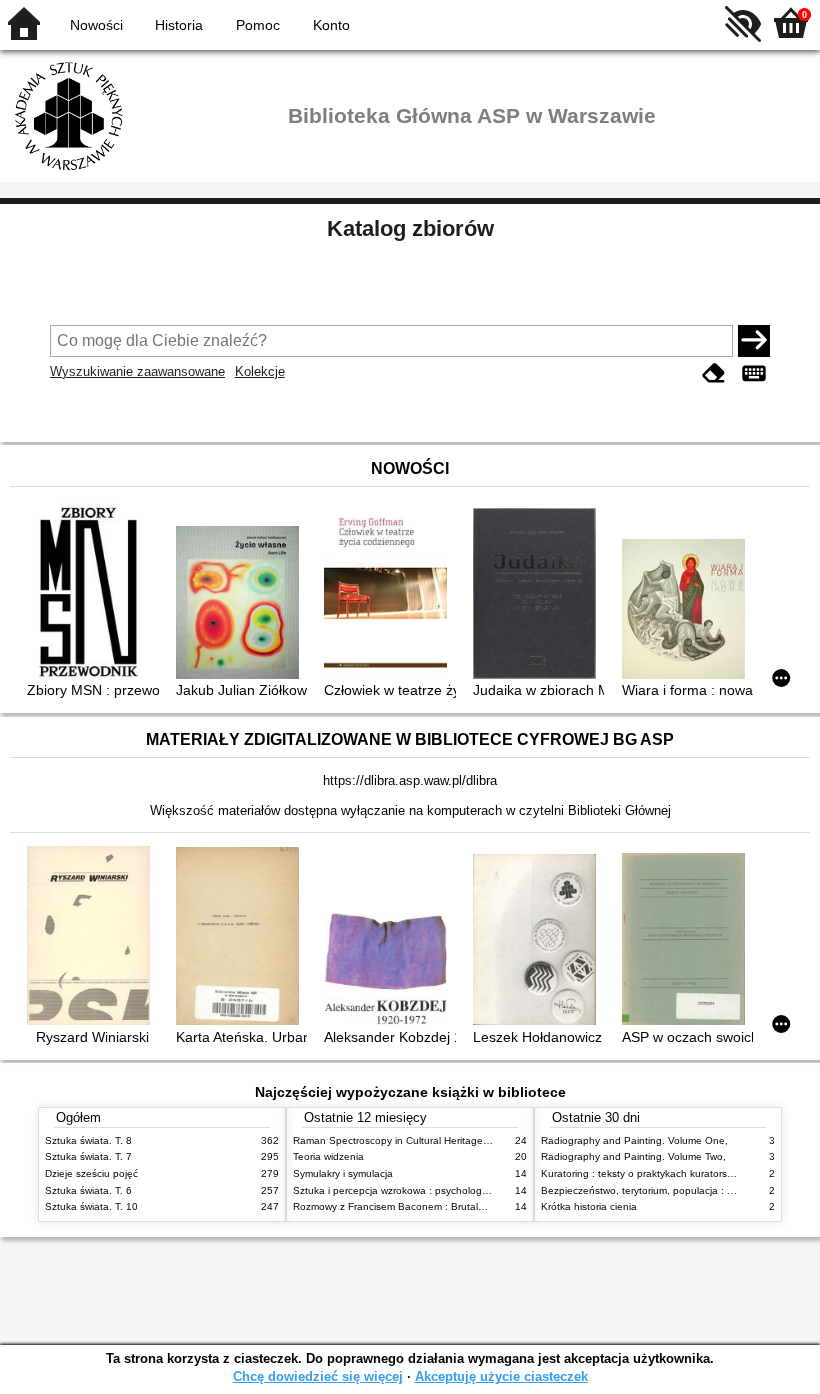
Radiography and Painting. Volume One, (634, 1140)
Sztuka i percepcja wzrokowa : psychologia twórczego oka (426, 1190)
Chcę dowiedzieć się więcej (318, 1376)
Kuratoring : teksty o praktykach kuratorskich (643, 1173)
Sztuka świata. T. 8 (88, 1140)
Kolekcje (260, 371)
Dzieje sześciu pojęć (91, 1173)
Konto (331, 25)
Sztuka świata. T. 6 (88, 1190)
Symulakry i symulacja (343, 1173)
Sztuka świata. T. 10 (91, 1206)
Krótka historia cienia (589, 1206)
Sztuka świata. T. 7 (88, 1156)
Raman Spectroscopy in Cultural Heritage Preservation (418, 1140)
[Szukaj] (754, 341)
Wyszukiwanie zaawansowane (137, 371)
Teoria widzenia (328, 1156)
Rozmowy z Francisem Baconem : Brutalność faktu (409, 1206)
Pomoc (258, 25)
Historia (179, 25)
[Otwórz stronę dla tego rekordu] (92, 593)
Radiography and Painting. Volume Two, (633, 1156)
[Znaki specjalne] (754, 373)
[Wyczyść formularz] (714, 373)
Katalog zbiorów (410, 228)
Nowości (96, 25)
